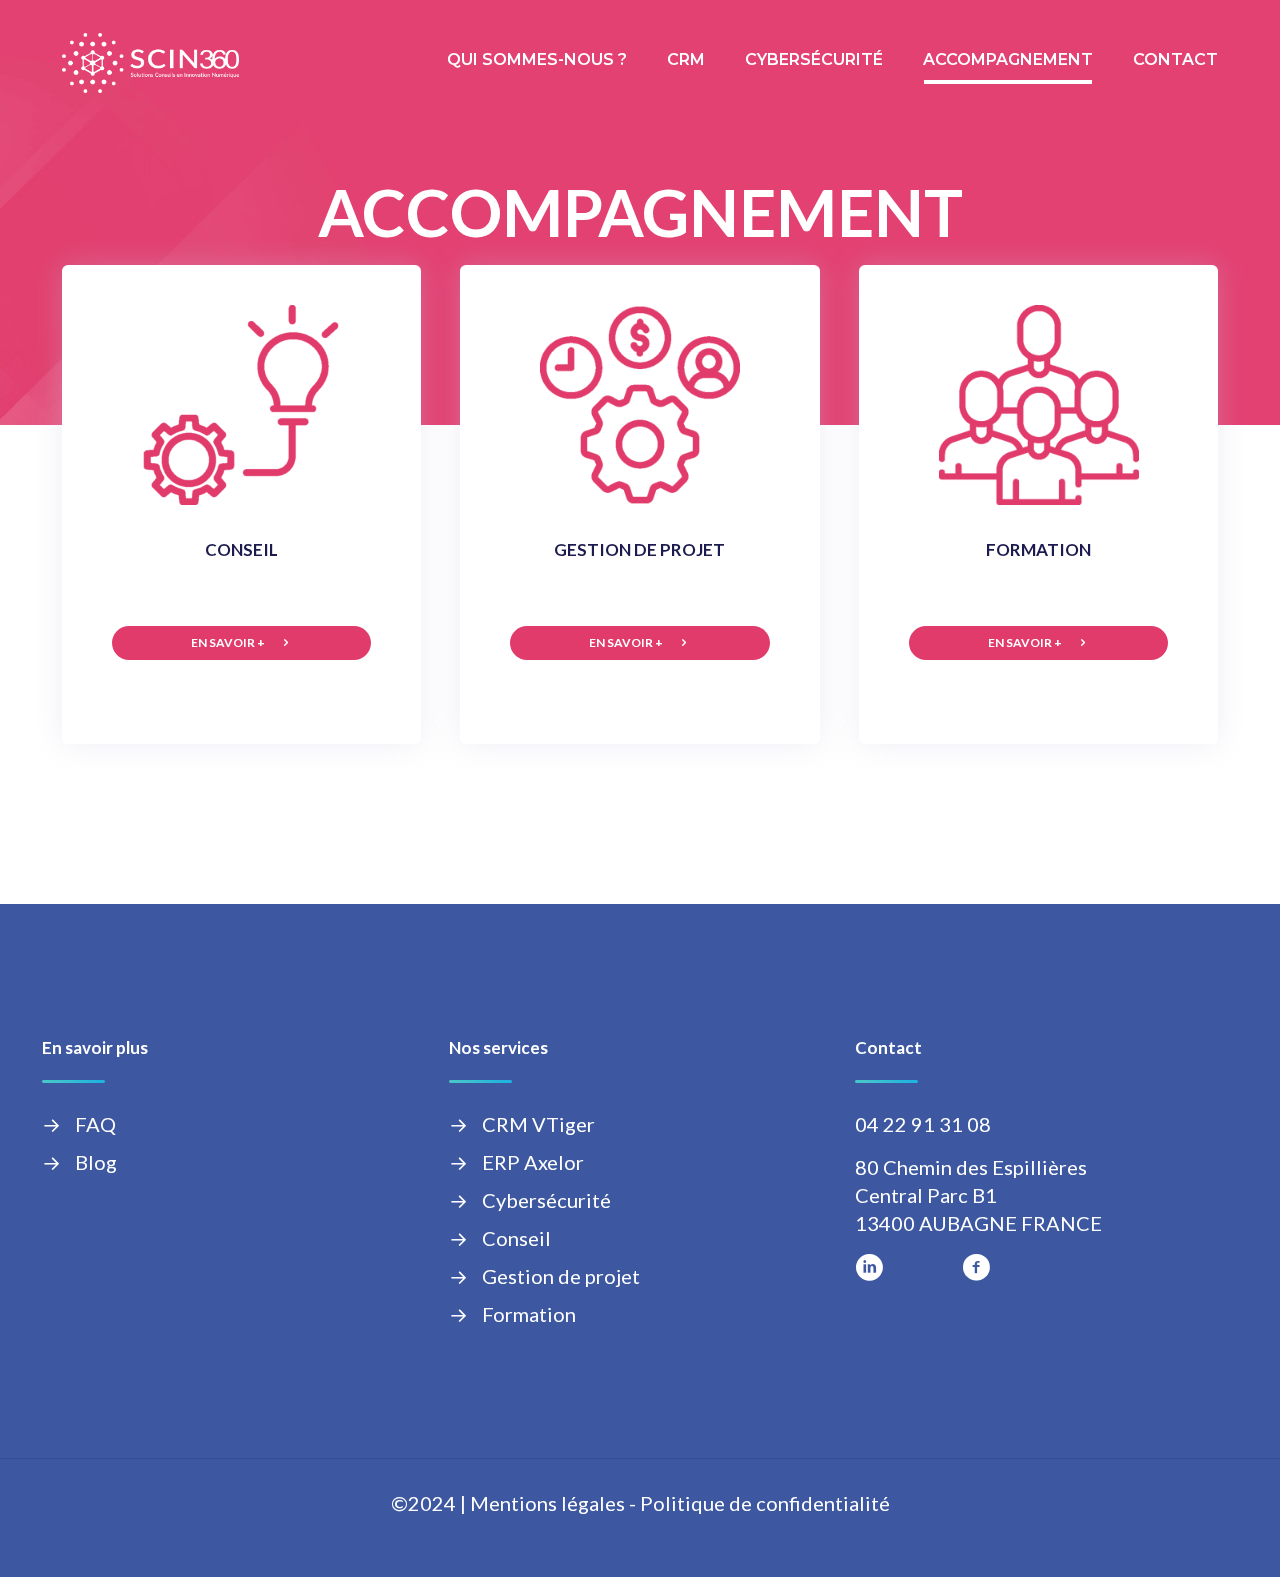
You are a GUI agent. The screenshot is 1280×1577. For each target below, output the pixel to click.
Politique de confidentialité (765, 1503)
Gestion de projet (561, 1276)
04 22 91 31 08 (923, 1124)
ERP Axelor (533, 1162)
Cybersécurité (546, 1200)
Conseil (516, 1238)
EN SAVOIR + (228, 642)
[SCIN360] (150, 60)
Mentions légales (547, 1503)
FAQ (95, 1124)
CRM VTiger (538, 1124)
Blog (96, 1162)
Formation (529, 1314)
